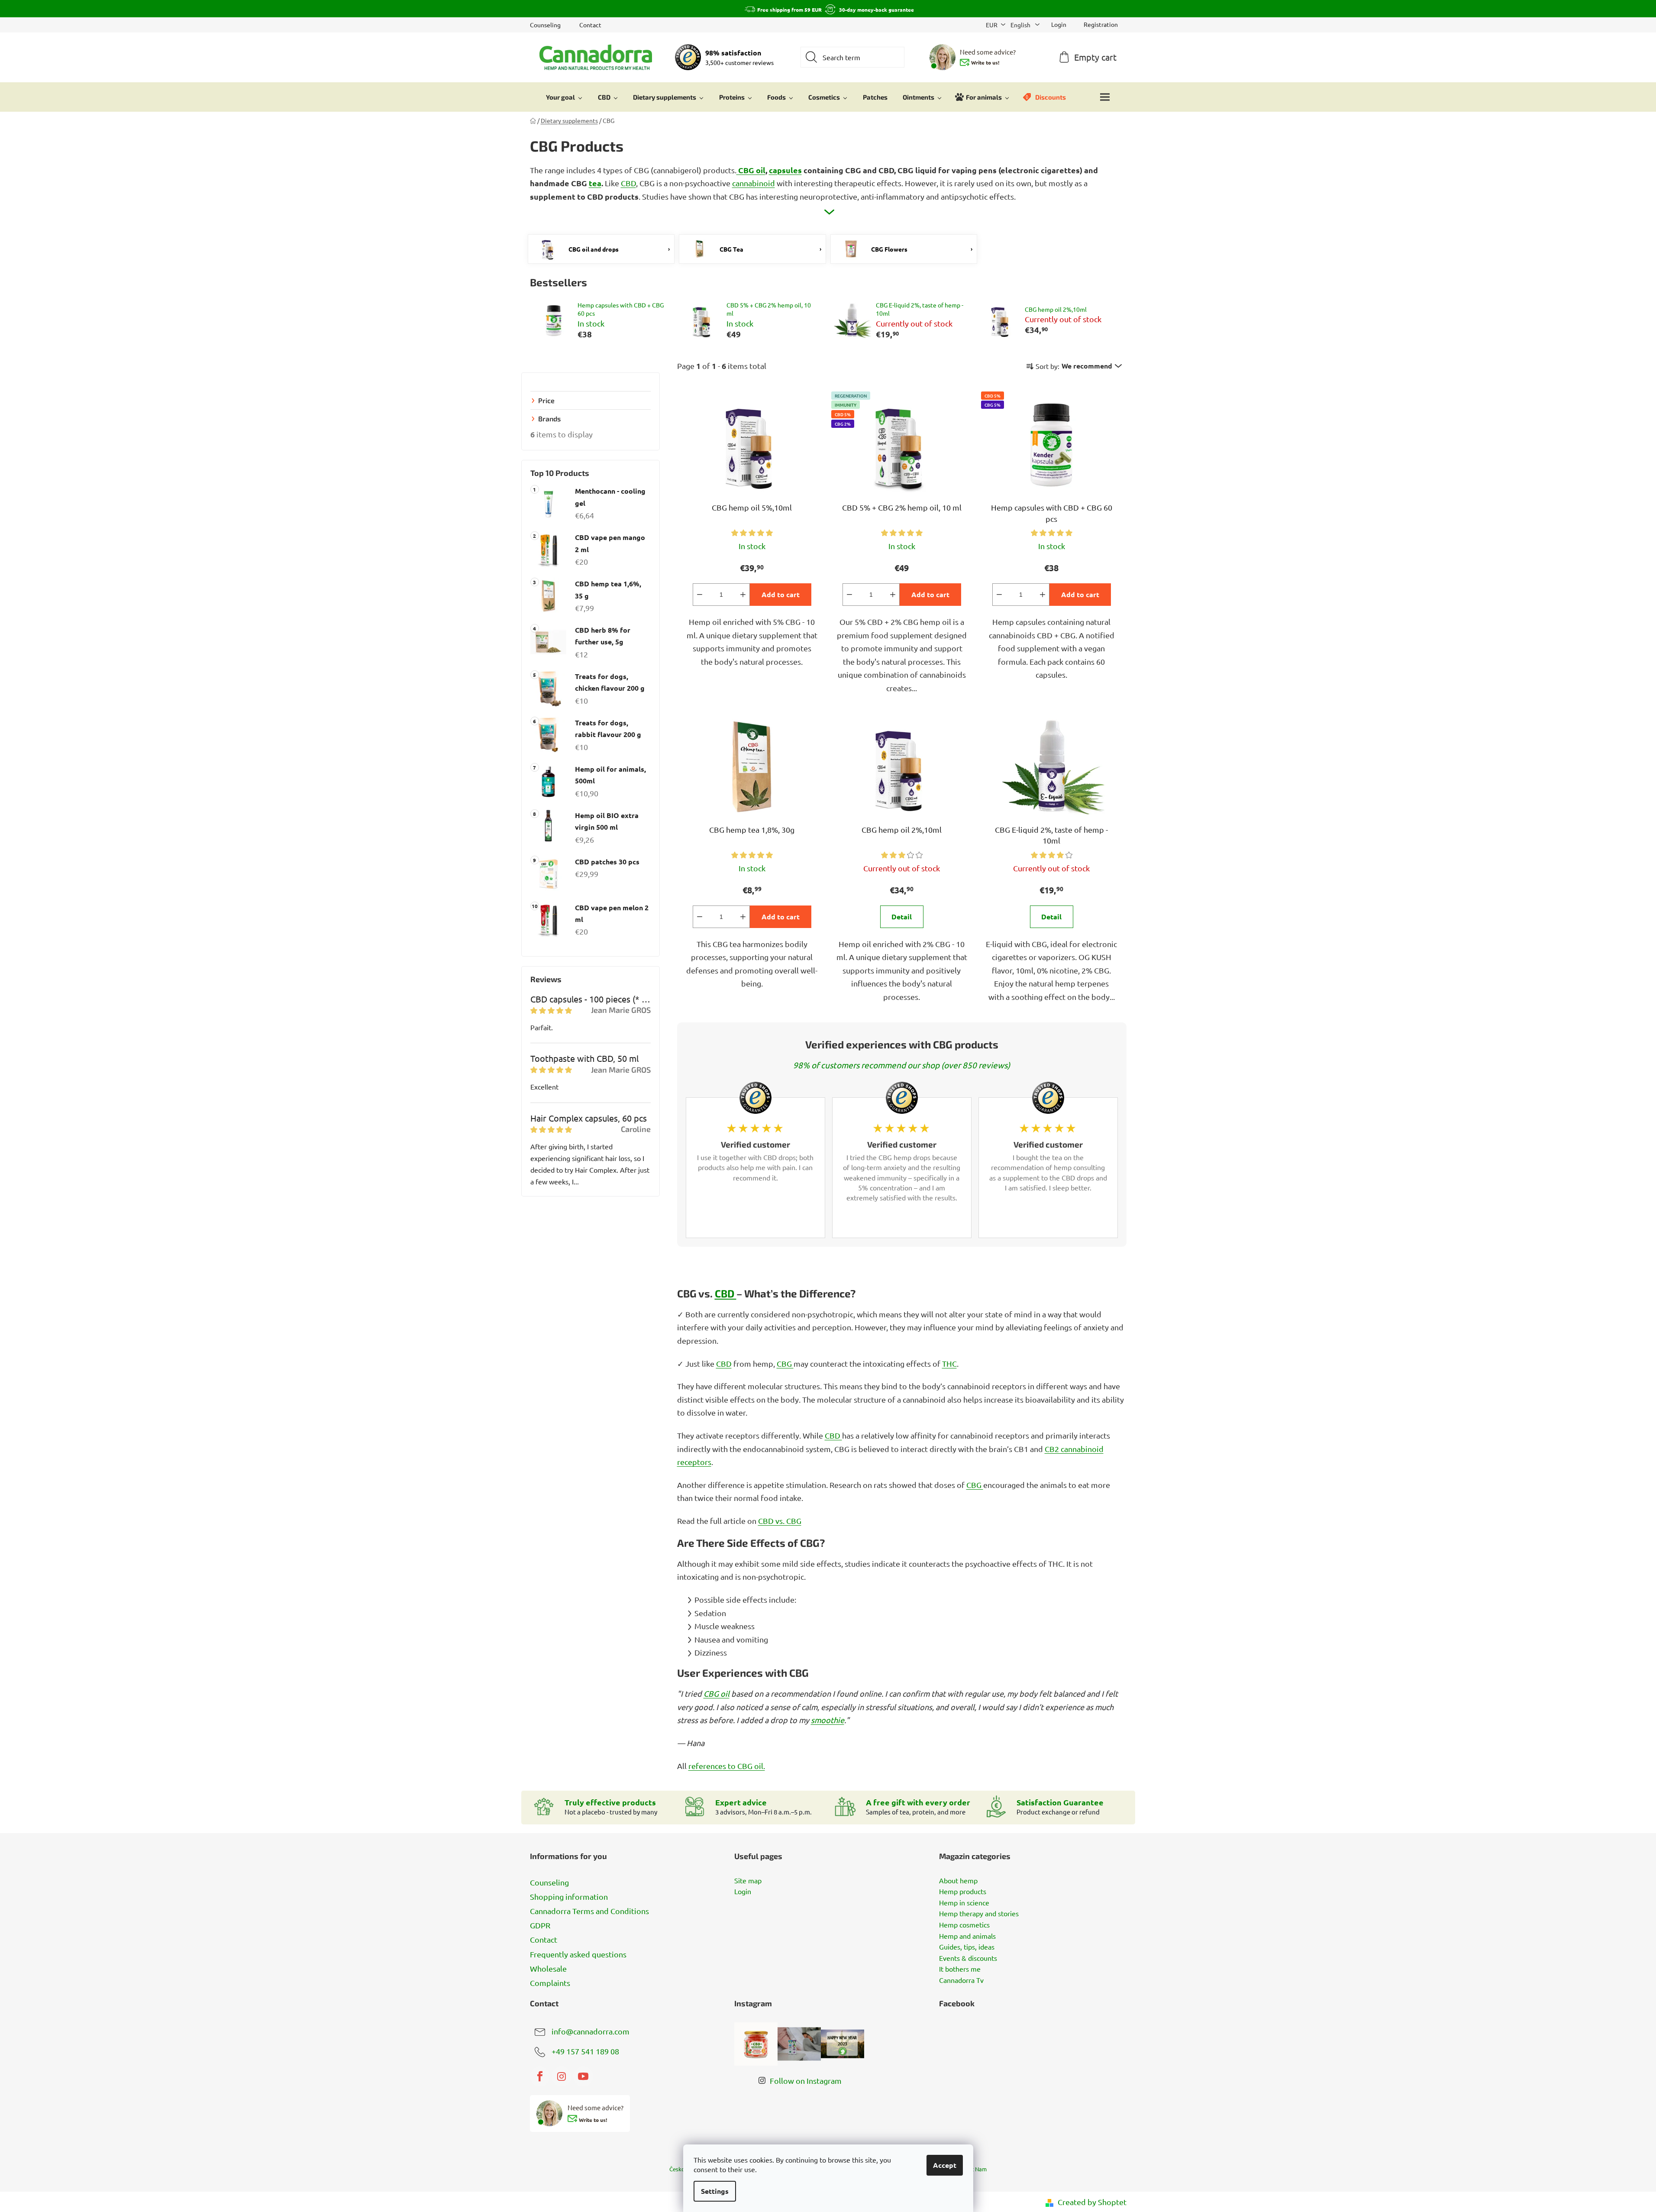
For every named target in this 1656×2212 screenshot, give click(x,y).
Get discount (893, 1151)
